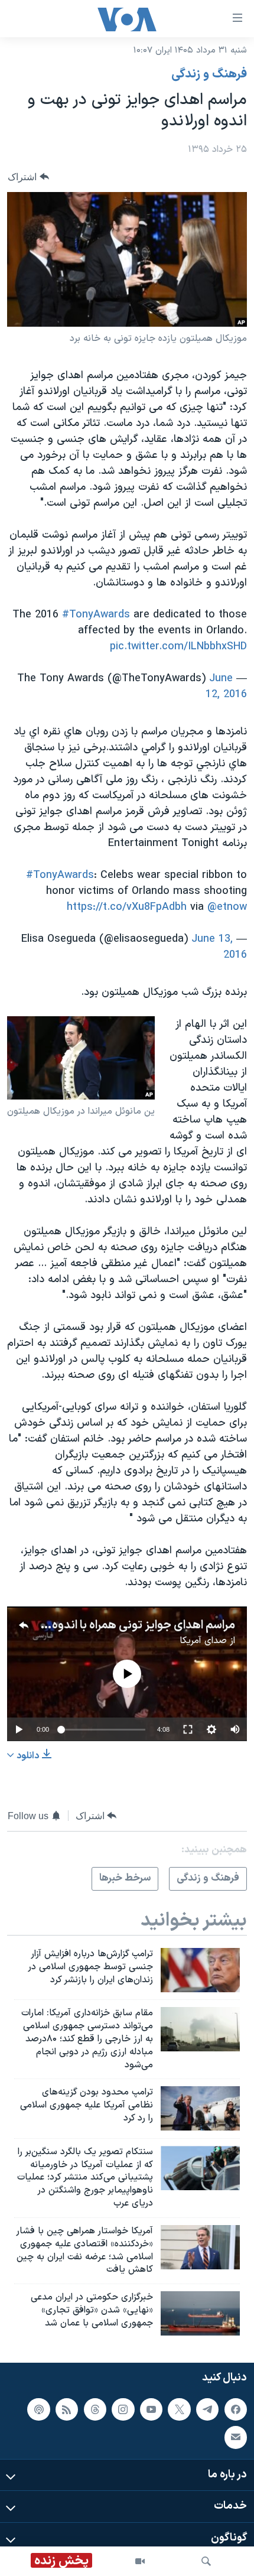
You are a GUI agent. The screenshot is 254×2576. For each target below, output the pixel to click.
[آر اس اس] (67, 2409)
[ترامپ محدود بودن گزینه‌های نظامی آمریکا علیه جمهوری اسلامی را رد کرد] (200, 2108)
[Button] (28, 177)
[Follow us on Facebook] (236, 2409)
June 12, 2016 (226, 687)
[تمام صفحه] (188, 1729)
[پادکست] (38, 2409)
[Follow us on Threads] (95, 2409)
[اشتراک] (236, 2438)
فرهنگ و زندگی (209, 74)
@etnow (227, 907)
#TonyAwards (96, 615)
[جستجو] (206, 2561)
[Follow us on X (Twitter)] (179, 2409)
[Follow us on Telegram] (207, 2409)
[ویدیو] (140, 2561)
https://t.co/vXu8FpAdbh (127, 907)
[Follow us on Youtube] (151, 2409)
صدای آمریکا (203, 1641)
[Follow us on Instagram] (123, 2409)
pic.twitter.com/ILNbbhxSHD (178, 647)
